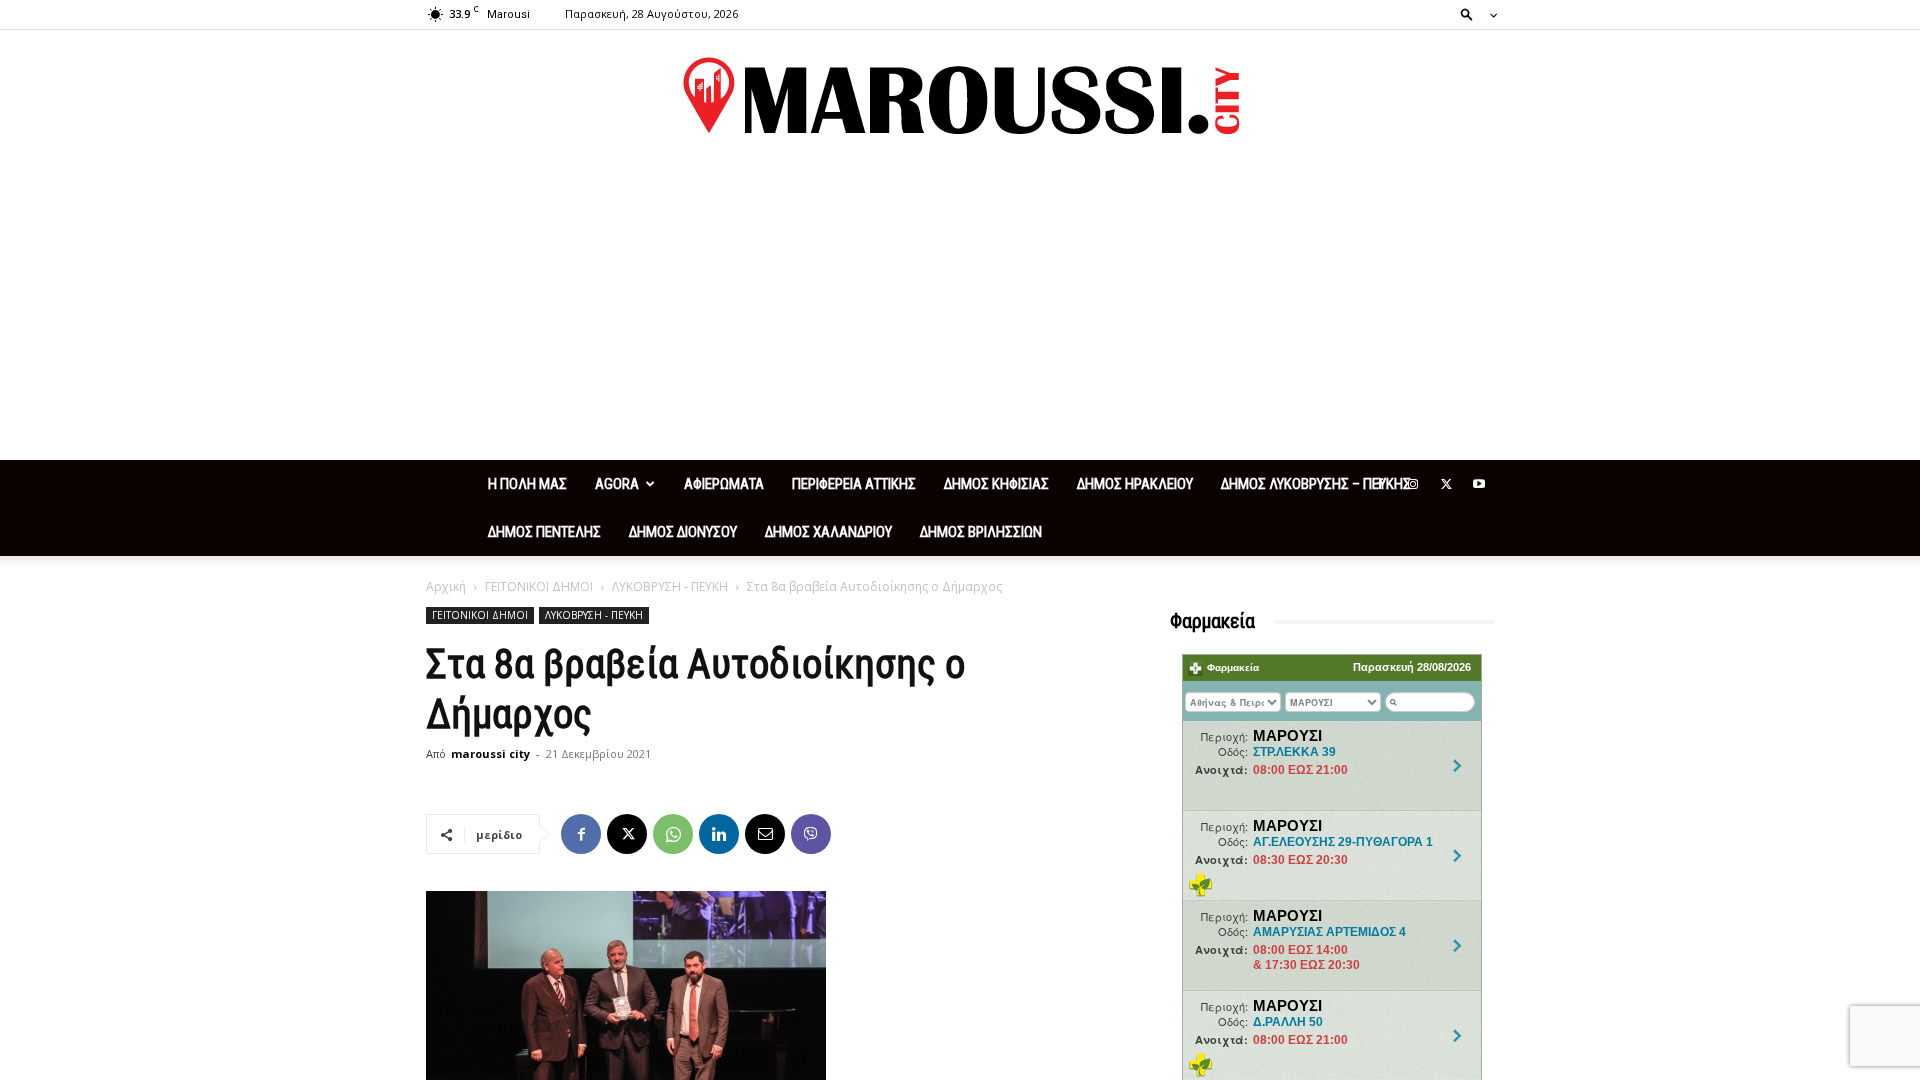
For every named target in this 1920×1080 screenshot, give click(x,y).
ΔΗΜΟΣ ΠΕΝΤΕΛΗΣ (544, 532)
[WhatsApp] (673, 834)
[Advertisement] (960, 310)
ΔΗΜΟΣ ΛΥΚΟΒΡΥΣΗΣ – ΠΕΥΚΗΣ (1316, 484)
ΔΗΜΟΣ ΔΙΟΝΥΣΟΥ (683, 532)
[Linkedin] (719, 834)
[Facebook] (1380, 484)
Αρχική (446, 586)
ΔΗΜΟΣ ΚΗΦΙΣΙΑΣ (996, 484)
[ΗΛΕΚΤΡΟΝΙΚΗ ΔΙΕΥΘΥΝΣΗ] (765, 834)
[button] (1473, 13)
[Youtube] (1479, 484)
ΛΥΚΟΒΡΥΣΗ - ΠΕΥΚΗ (670, 586)
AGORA (617, 484)
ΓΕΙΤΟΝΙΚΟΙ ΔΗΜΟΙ (539, 586)
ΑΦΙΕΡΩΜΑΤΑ (724, 484)
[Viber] (811, 834)
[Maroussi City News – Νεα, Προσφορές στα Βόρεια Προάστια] (960, 96)
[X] (1446, 484)
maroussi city (490, 753)
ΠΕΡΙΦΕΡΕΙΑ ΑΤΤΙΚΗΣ (854, 484)
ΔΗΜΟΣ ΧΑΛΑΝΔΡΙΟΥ (828, 532)
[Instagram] (1413, 484)
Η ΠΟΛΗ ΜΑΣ (527, 484)
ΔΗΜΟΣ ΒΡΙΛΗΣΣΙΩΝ (981, 532)
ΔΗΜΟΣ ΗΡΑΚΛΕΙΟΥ (1135, 484)
